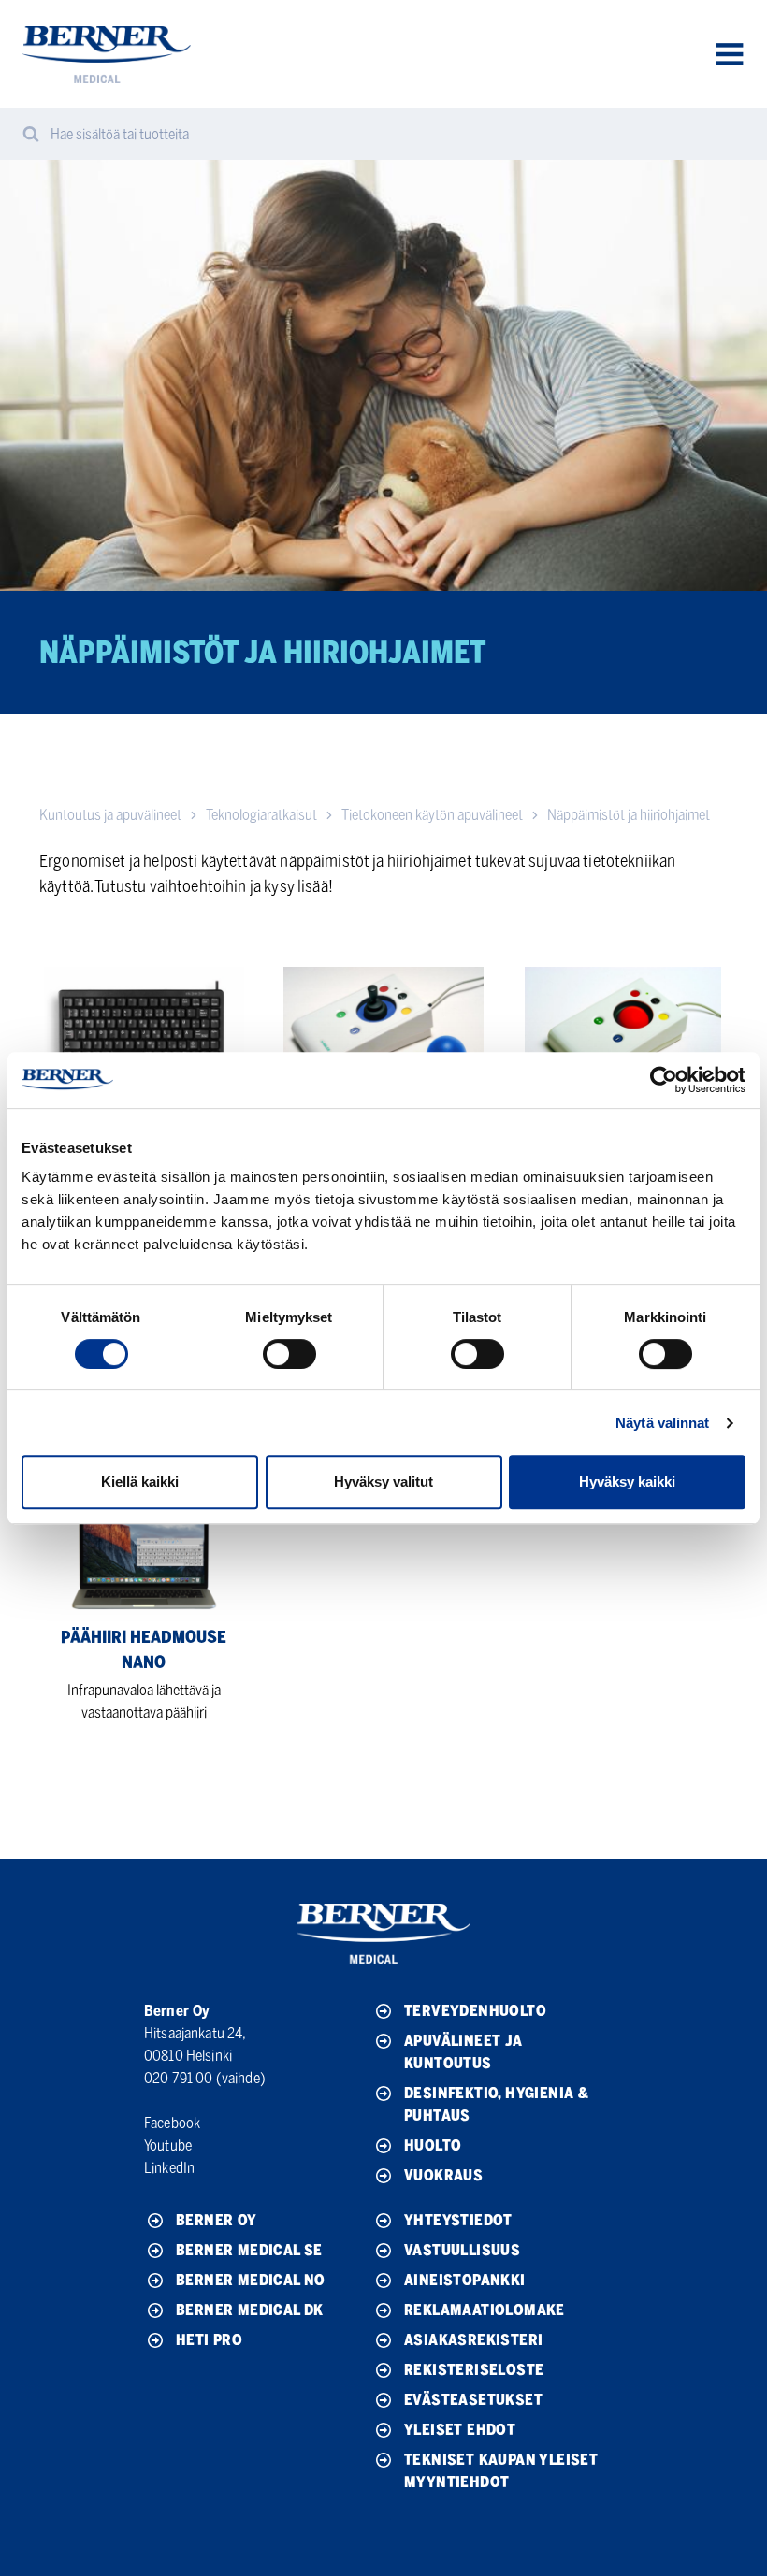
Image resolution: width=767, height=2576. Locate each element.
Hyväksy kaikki (627, 1482)
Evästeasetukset (473, 2400)
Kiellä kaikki (140, 1482)
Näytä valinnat (662, 1423)
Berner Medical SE (249, 2250)
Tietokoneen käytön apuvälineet (432, 815)
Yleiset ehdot (460, 2430)
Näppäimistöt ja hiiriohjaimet (629, 815)
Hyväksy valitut (383, 1482)
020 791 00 (179, 2078)
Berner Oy (217, 2220)
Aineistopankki (465, 2280)
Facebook (172, 2123)
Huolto (433, 2145)
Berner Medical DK (250, 2310)
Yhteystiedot (458, 2220)
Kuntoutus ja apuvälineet (110, 815)
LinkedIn (169, 2168)
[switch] (289, 1354)
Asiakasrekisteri (473, 2340)
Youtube (168, 2145)
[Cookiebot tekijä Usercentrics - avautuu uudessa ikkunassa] (664, 1080)
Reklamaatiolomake (485, 2310)
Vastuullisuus (462, 2250)
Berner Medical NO (251, 2280)
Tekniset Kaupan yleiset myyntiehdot (501, 2471)
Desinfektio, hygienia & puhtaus (496, 2104)
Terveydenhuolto (475, 2011)
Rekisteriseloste (474, 2370)
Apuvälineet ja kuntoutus (463, 2052)
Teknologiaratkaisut (261, 815)
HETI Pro (209, 2340)
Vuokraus (443, 2175)
